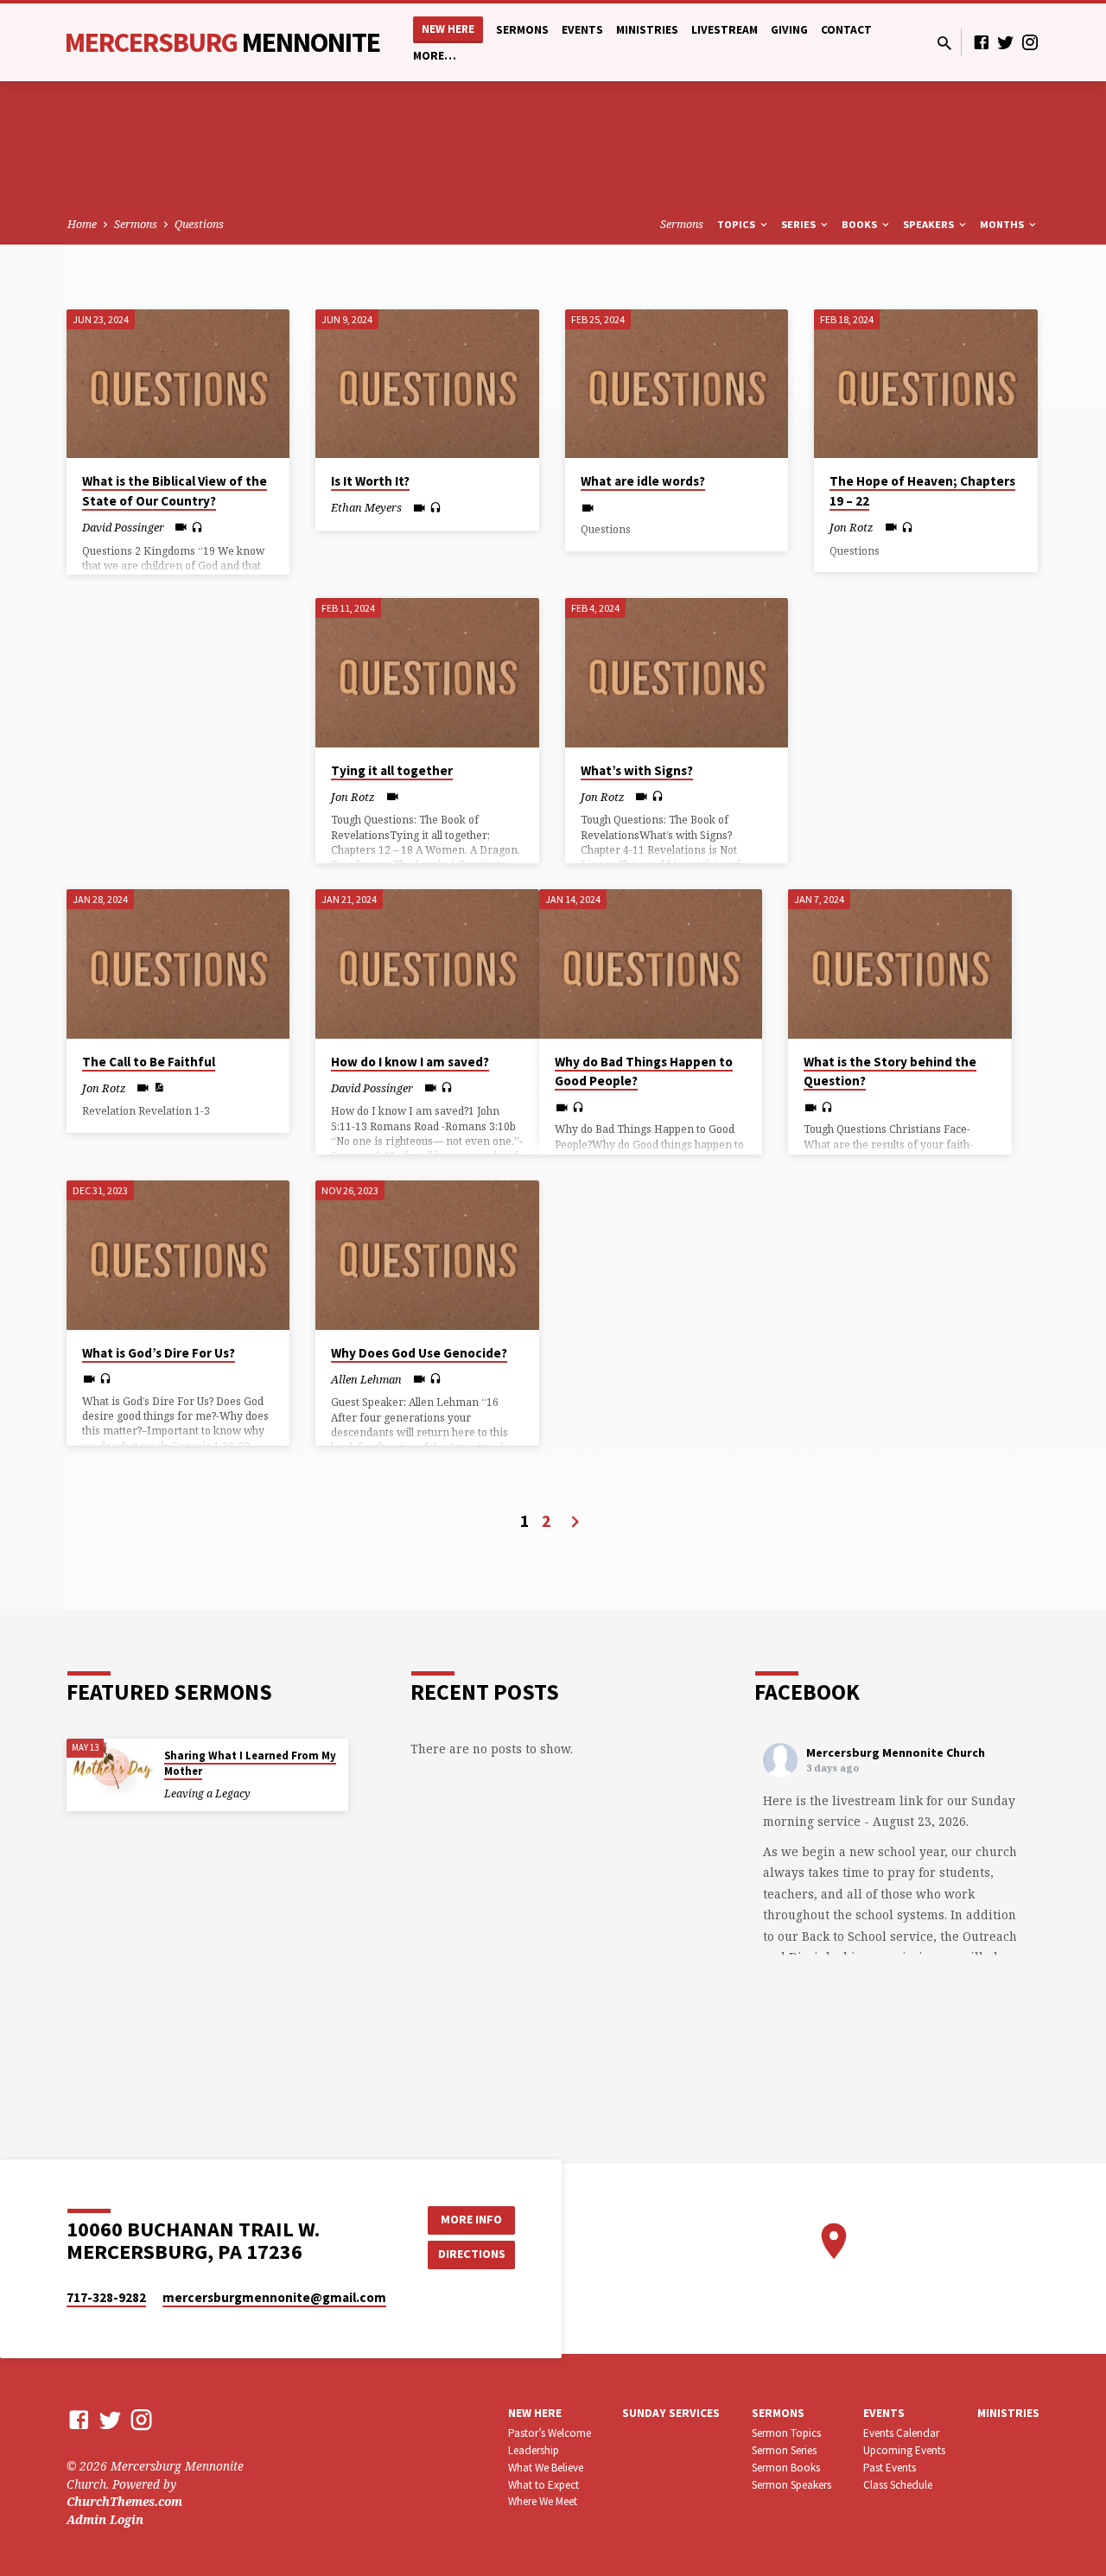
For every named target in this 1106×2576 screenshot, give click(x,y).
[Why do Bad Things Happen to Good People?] (651, 964)
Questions (199, 224)
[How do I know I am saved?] (427, 964)
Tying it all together (392, 770)
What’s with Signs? (637, 770)
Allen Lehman (366, 1379)
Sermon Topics (786, 2433)
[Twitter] (1006, 42)
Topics (737, 224)
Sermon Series (784, 2450)
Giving (789, 30)
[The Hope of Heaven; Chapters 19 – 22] (926, 384)
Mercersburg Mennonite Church (896, 1752)
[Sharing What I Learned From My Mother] (110, 1768)
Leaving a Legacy (207, 1794)
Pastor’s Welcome (550, 2433)
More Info (471, 2219)
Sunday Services (671, 2413)
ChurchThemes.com (124, 2501)
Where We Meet (543, 2501)
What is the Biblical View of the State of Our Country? (175, 491)
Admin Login (105, 2519)
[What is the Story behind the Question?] (900, 964)
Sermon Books (786, 2468)
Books (861, 224)
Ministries (647, 30)
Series (800, 224)
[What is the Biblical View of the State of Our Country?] (178, 384)
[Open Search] (944, 43)
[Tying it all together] (427, 672)
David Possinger (123, 527)
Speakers (930, 224)
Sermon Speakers (791, 2485)
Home (82, 224)
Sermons (522, 30)
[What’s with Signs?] (677, 672)
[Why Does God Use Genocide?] (427, 1255)
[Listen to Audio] (197, 528)
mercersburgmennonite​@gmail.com (274, 2297)
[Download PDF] (159, 1087)
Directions (472, 2254)
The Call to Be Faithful (149, 1062)
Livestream (725, 30)
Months (1003, 224)
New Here (448, 29)
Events (582, 30)
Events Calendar (901, 2433)
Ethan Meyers (366, 507)
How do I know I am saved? (410, 1062)
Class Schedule (898, 2485)
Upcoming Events (904, 2450)
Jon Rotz (852, 527)
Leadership (534, 2450)
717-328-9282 (106, 2297)
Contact (846, 30)
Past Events (890, 2468)
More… (435, 56)
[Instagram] (1030, 42)
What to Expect (543, 2485)
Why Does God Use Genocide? (419, 1353)
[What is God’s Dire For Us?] (178, 1255)
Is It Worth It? (370, 481)
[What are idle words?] (677, 384)
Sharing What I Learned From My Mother (250, 1763)
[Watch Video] (181, 527)
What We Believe (546, 2468)
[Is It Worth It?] (427, 384)
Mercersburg (222, 42)
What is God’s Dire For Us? (159, 1353)
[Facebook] (982, 42)
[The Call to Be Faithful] (178, 964)
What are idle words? (643, 481)
